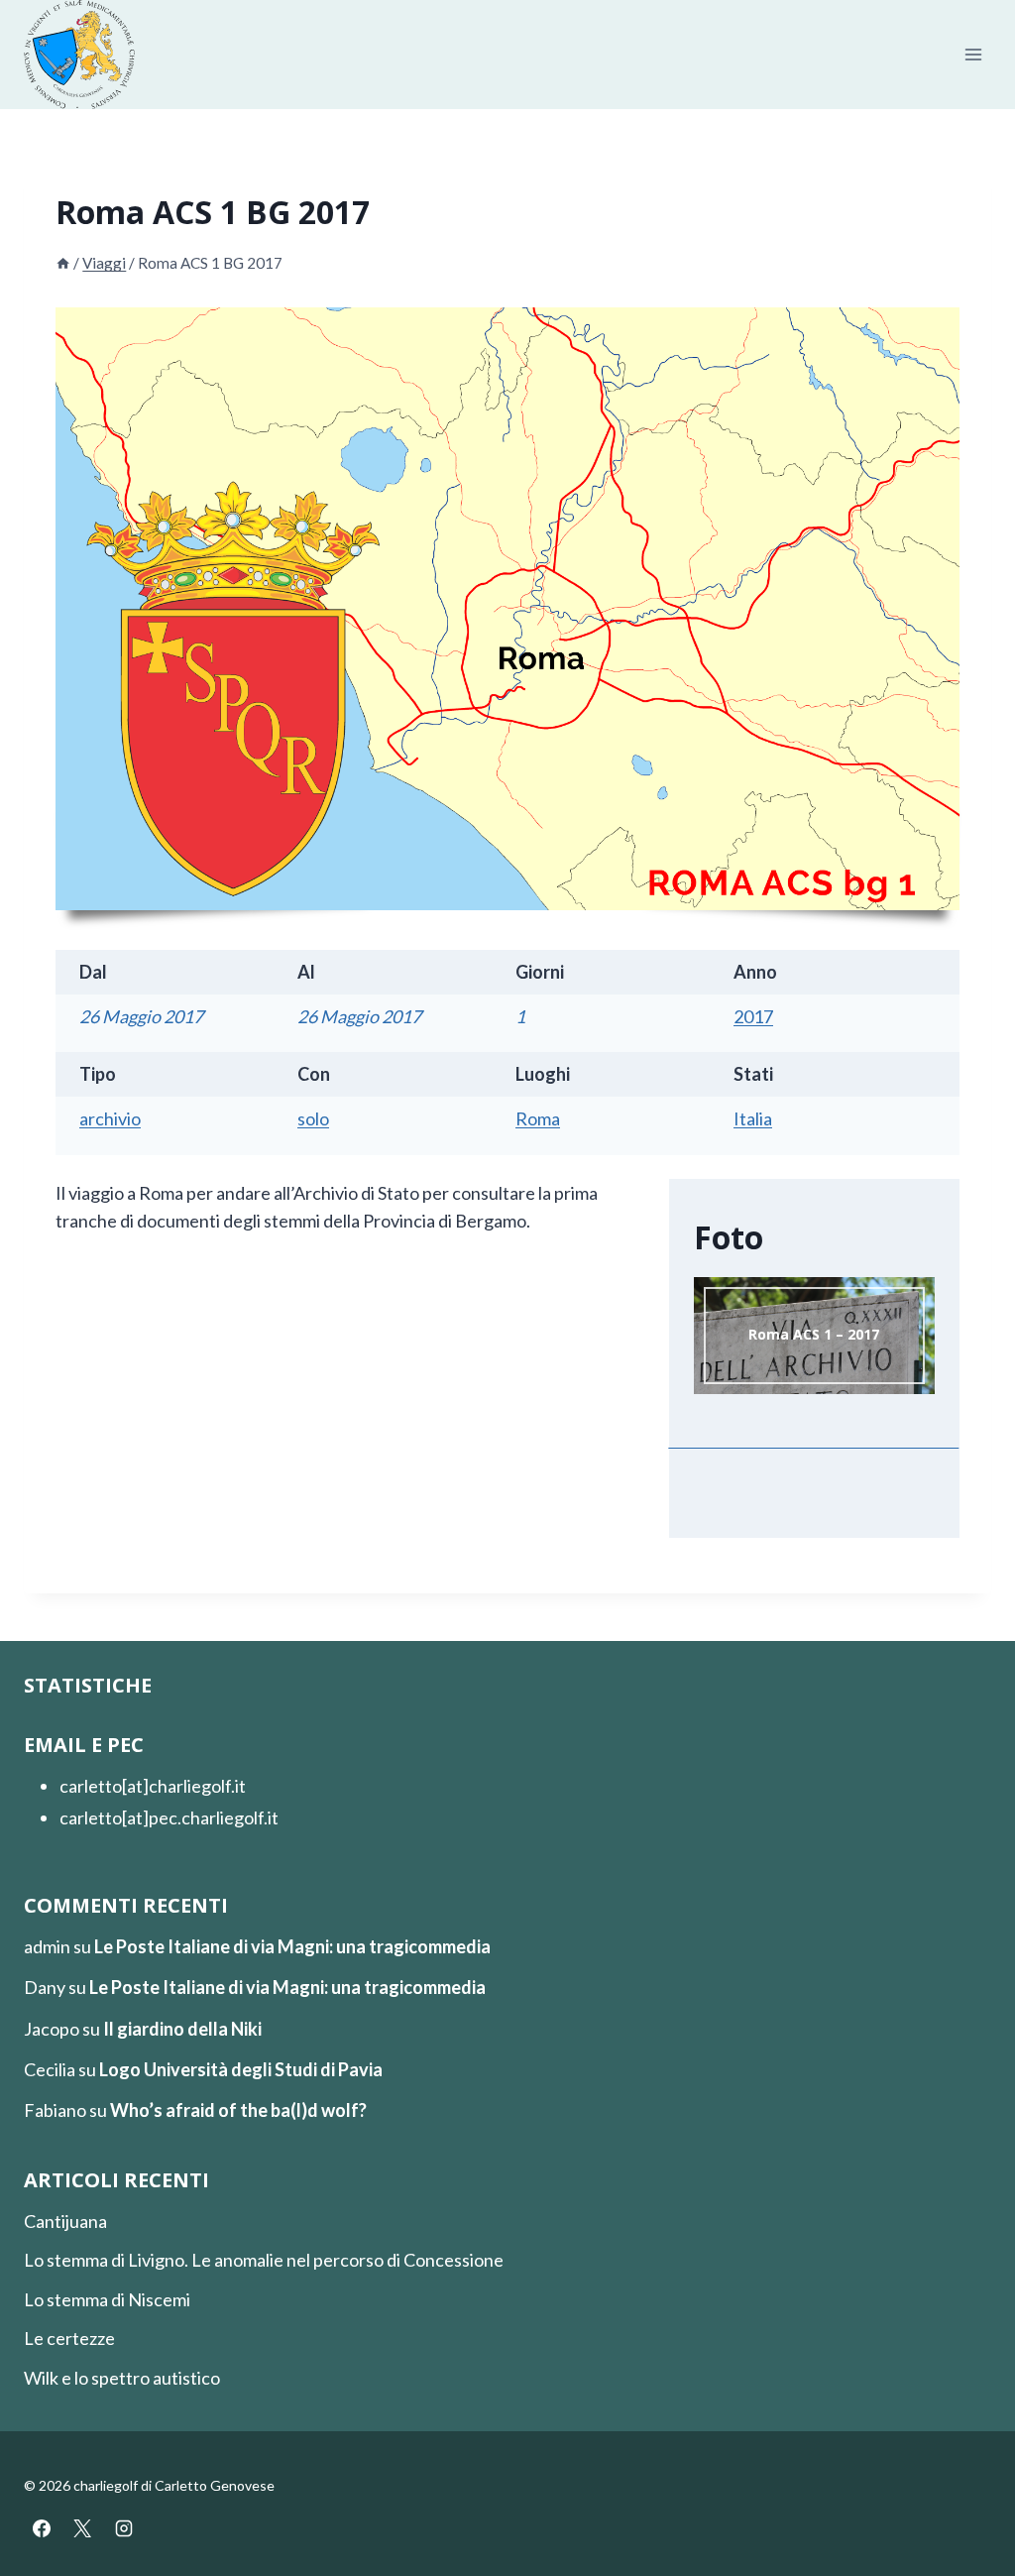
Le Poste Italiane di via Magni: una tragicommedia (292, 1946)
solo (313, 1118)
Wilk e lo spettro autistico (122, 2378)
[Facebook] (42, 2528)
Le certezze (69, 2338)
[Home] (63, 263)
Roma (538, 1118)
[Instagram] (124, 2528)
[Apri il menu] (973, 55)
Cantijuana (65, 2221)
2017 (753, 1016)
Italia (753, 1118)
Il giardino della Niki (182, 2029)
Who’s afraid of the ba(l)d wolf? (238, 2110)
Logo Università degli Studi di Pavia (241, 2069)
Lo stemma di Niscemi (107, 2299)
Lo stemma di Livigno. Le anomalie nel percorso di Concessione (264, 2260)
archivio (110, 1118)
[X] (82, 2528)
